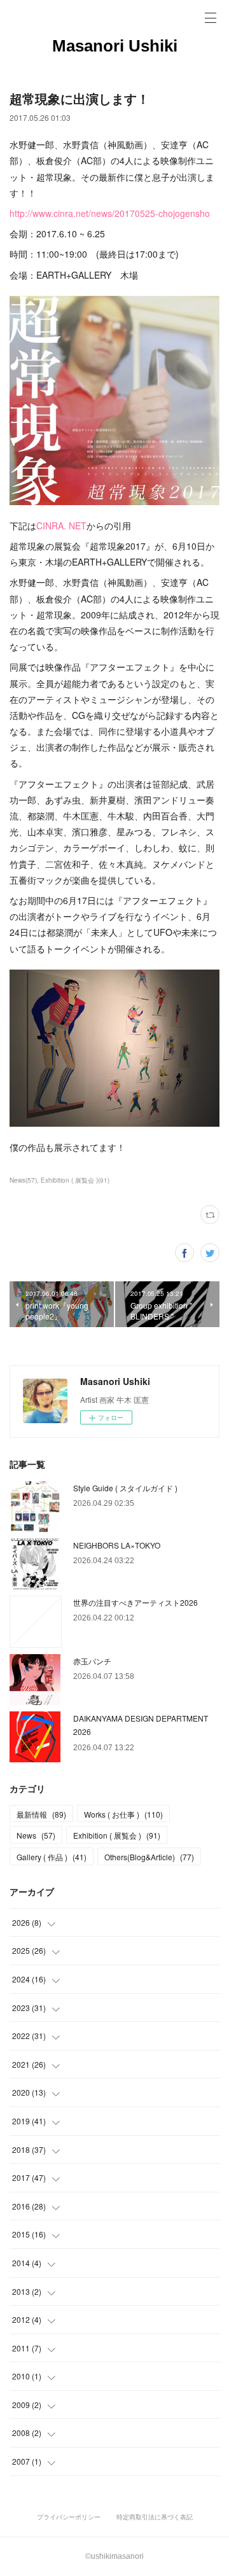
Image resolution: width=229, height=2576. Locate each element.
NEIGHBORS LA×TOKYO (117, 1545)
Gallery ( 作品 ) (52, 1857)
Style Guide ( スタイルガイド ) (125, 1488)
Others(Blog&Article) (149, 1857)
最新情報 (41, 1814)
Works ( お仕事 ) (123, 1814)
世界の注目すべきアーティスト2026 (135, 1602)
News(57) (23, 1180)
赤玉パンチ (92, 1661)
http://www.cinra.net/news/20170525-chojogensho (110, 213)
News (36, 1835)
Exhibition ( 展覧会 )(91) (75, 1180)
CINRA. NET (61, 526)
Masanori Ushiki (115, 46)
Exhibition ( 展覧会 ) (117, 1835)
